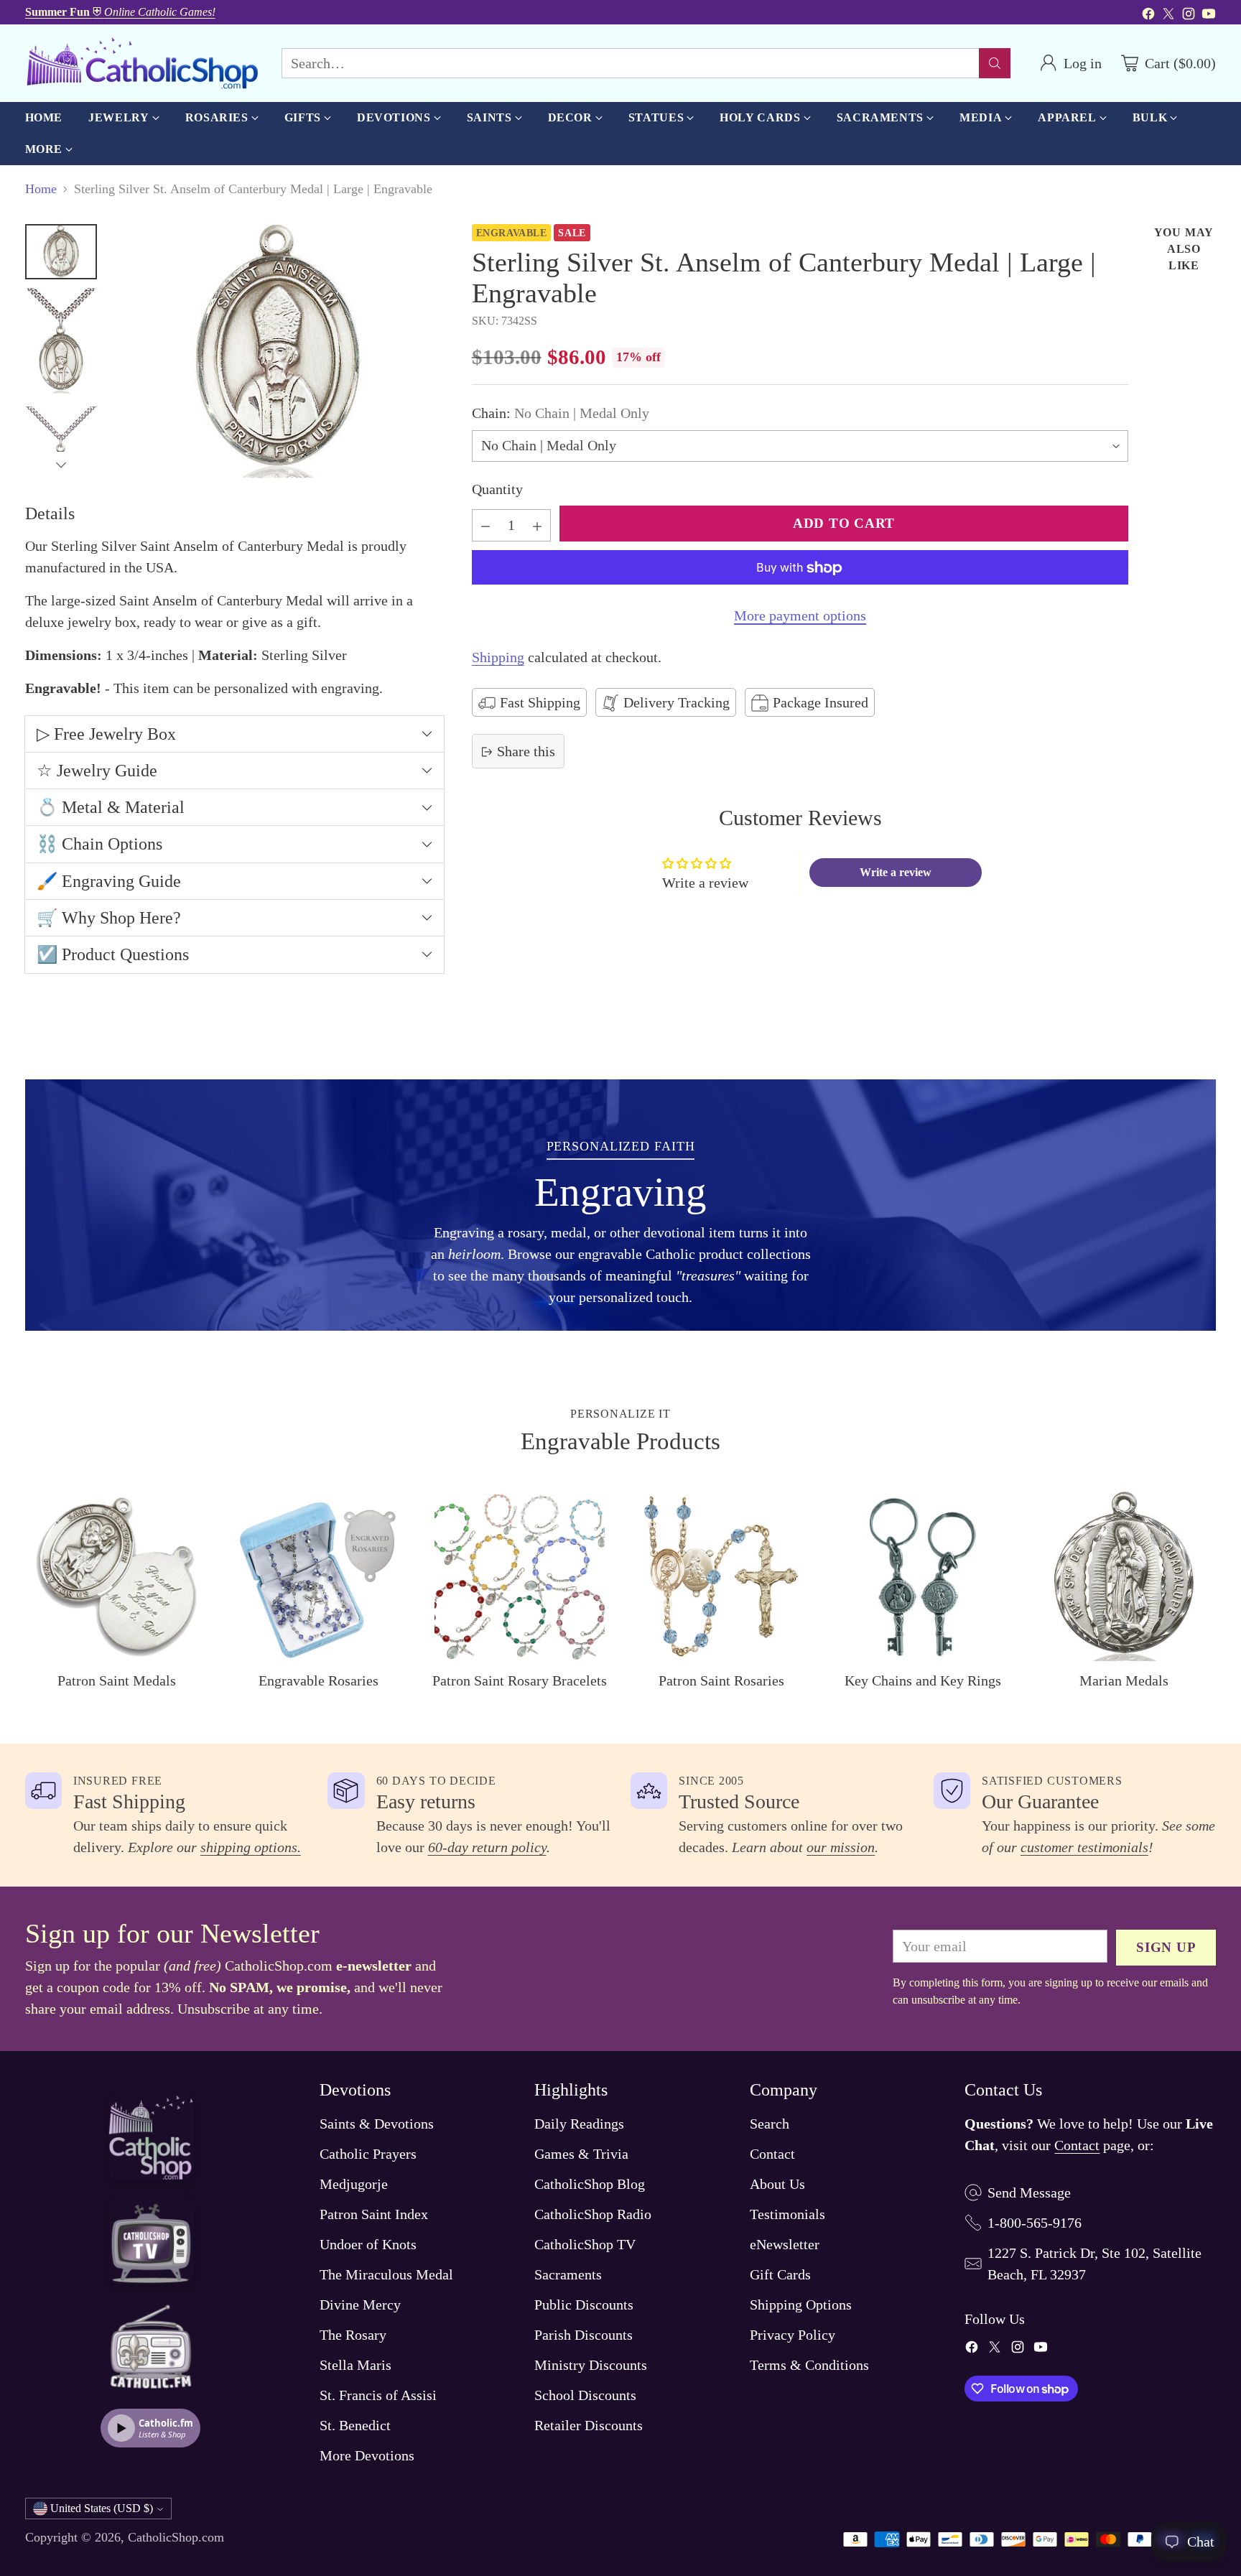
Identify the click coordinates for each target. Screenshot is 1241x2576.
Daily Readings (579, 2124)
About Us (777, 2184)
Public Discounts (584, 2305)
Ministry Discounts (591, 2365)
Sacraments (568, 2274)
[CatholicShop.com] (142, 63)
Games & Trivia (581, 2154)
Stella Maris (355, 2365)
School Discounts (585, 2395)
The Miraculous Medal (386, 2274)
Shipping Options (801, 2305)
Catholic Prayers (368, 2154)
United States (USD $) (102, 2508)
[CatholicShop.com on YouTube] (1209, 16)
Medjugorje (354, 2184)
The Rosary (353, 2335)
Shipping (498, 658)
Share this (526, 752)
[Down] (61, 465)
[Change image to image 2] (61, 343)
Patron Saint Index (374, 2214)
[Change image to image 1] (61, 251)
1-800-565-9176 (1035, 2223)
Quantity (497, 490)
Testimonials (787, 2214)
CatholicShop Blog (590, 2184)
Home (41, 189)
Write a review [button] (896, 872)
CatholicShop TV (585, 2244)
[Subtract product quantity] (485, 526)
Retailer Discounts (589, 2425)
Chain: (561, 414)
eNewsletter (785, 2244)
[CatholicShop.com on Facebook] (1148, 16)
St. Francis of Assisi (378, 2395)
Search (770, 2124)
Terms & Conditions (809, 2365)
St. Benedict (355, 2425)
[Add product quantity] (537, 526)
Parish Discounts (584, 2335)
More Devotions (367, 2455)
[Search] (995, 63)
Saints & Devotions (377, 2124)
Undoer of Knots (368, 2244)
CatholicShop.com (176, 2537)
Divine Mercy (360, 2305)
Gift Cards (780, 2274)
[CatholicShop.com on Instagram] (1189, 16)
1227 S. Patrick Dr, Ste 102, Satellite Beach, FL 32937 (1094, 2264)
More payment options (800, 616)
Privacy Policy (793, 2335)
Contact (772, 2154)
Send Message (1029, 2193)
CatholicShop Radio (593, 2214)
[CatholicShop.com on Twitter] (1168, 16)
